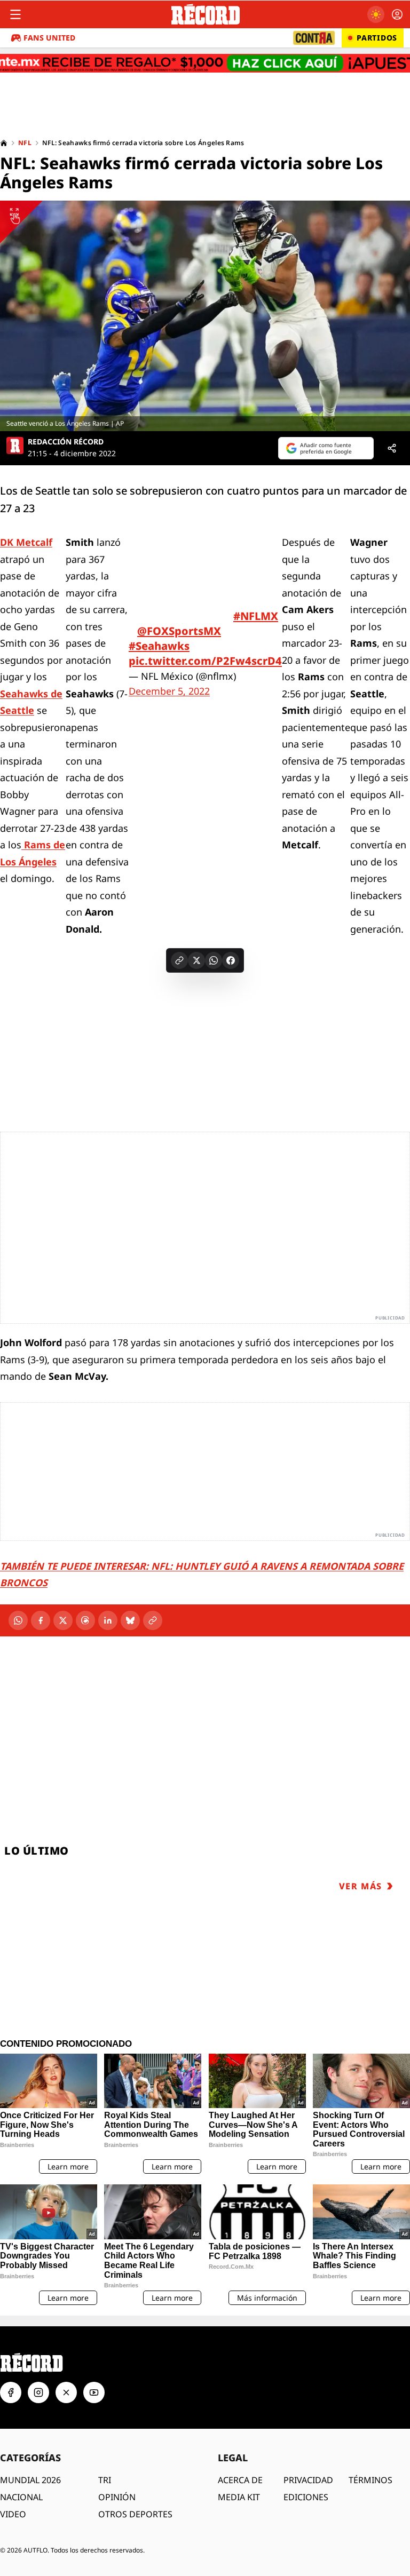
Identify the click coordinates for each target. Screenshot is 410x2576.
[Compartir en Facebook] (231, 960)
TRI (105, 2480)
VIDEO (13, 2514)
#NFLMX (256, 616)
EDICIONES (306, 2497)
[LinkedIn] (108, 1620)
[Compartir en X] (196, 960)
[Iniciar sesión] (397, 14)
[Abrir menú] (15, 14)
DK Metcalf (26, 542)
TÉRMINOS (370, 2480)
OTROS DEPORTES (135, 2514)
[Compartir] (392, 448)
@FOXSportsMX (179, 631)
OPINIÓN (117, 2497)
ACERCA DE (240, 2480)
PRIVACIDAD (308, 2480)
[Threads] (85, 1620)
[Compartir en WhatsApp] (214, 960)
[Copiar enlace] (179, 960)
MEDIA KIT (239, 2497)
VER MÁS (361, 1886)
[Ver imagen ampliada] (205, 316)
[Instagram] (38, 2392)
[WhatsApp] (18, 1620)
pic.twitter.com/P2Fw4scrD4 (205, 661)
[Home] (4, 143)
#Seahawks (159, 646)
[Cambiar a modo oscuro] (376, 14)
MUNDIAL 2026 (30, 2480)
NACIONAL (21, 2497)
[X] (63, 1620)
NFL (25, 143)
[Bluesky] (130, 1620)
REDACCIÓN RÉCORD (66, 442)
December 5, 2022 (169, 691)
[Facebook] (41, 1620)
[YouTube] (94, 2392)
